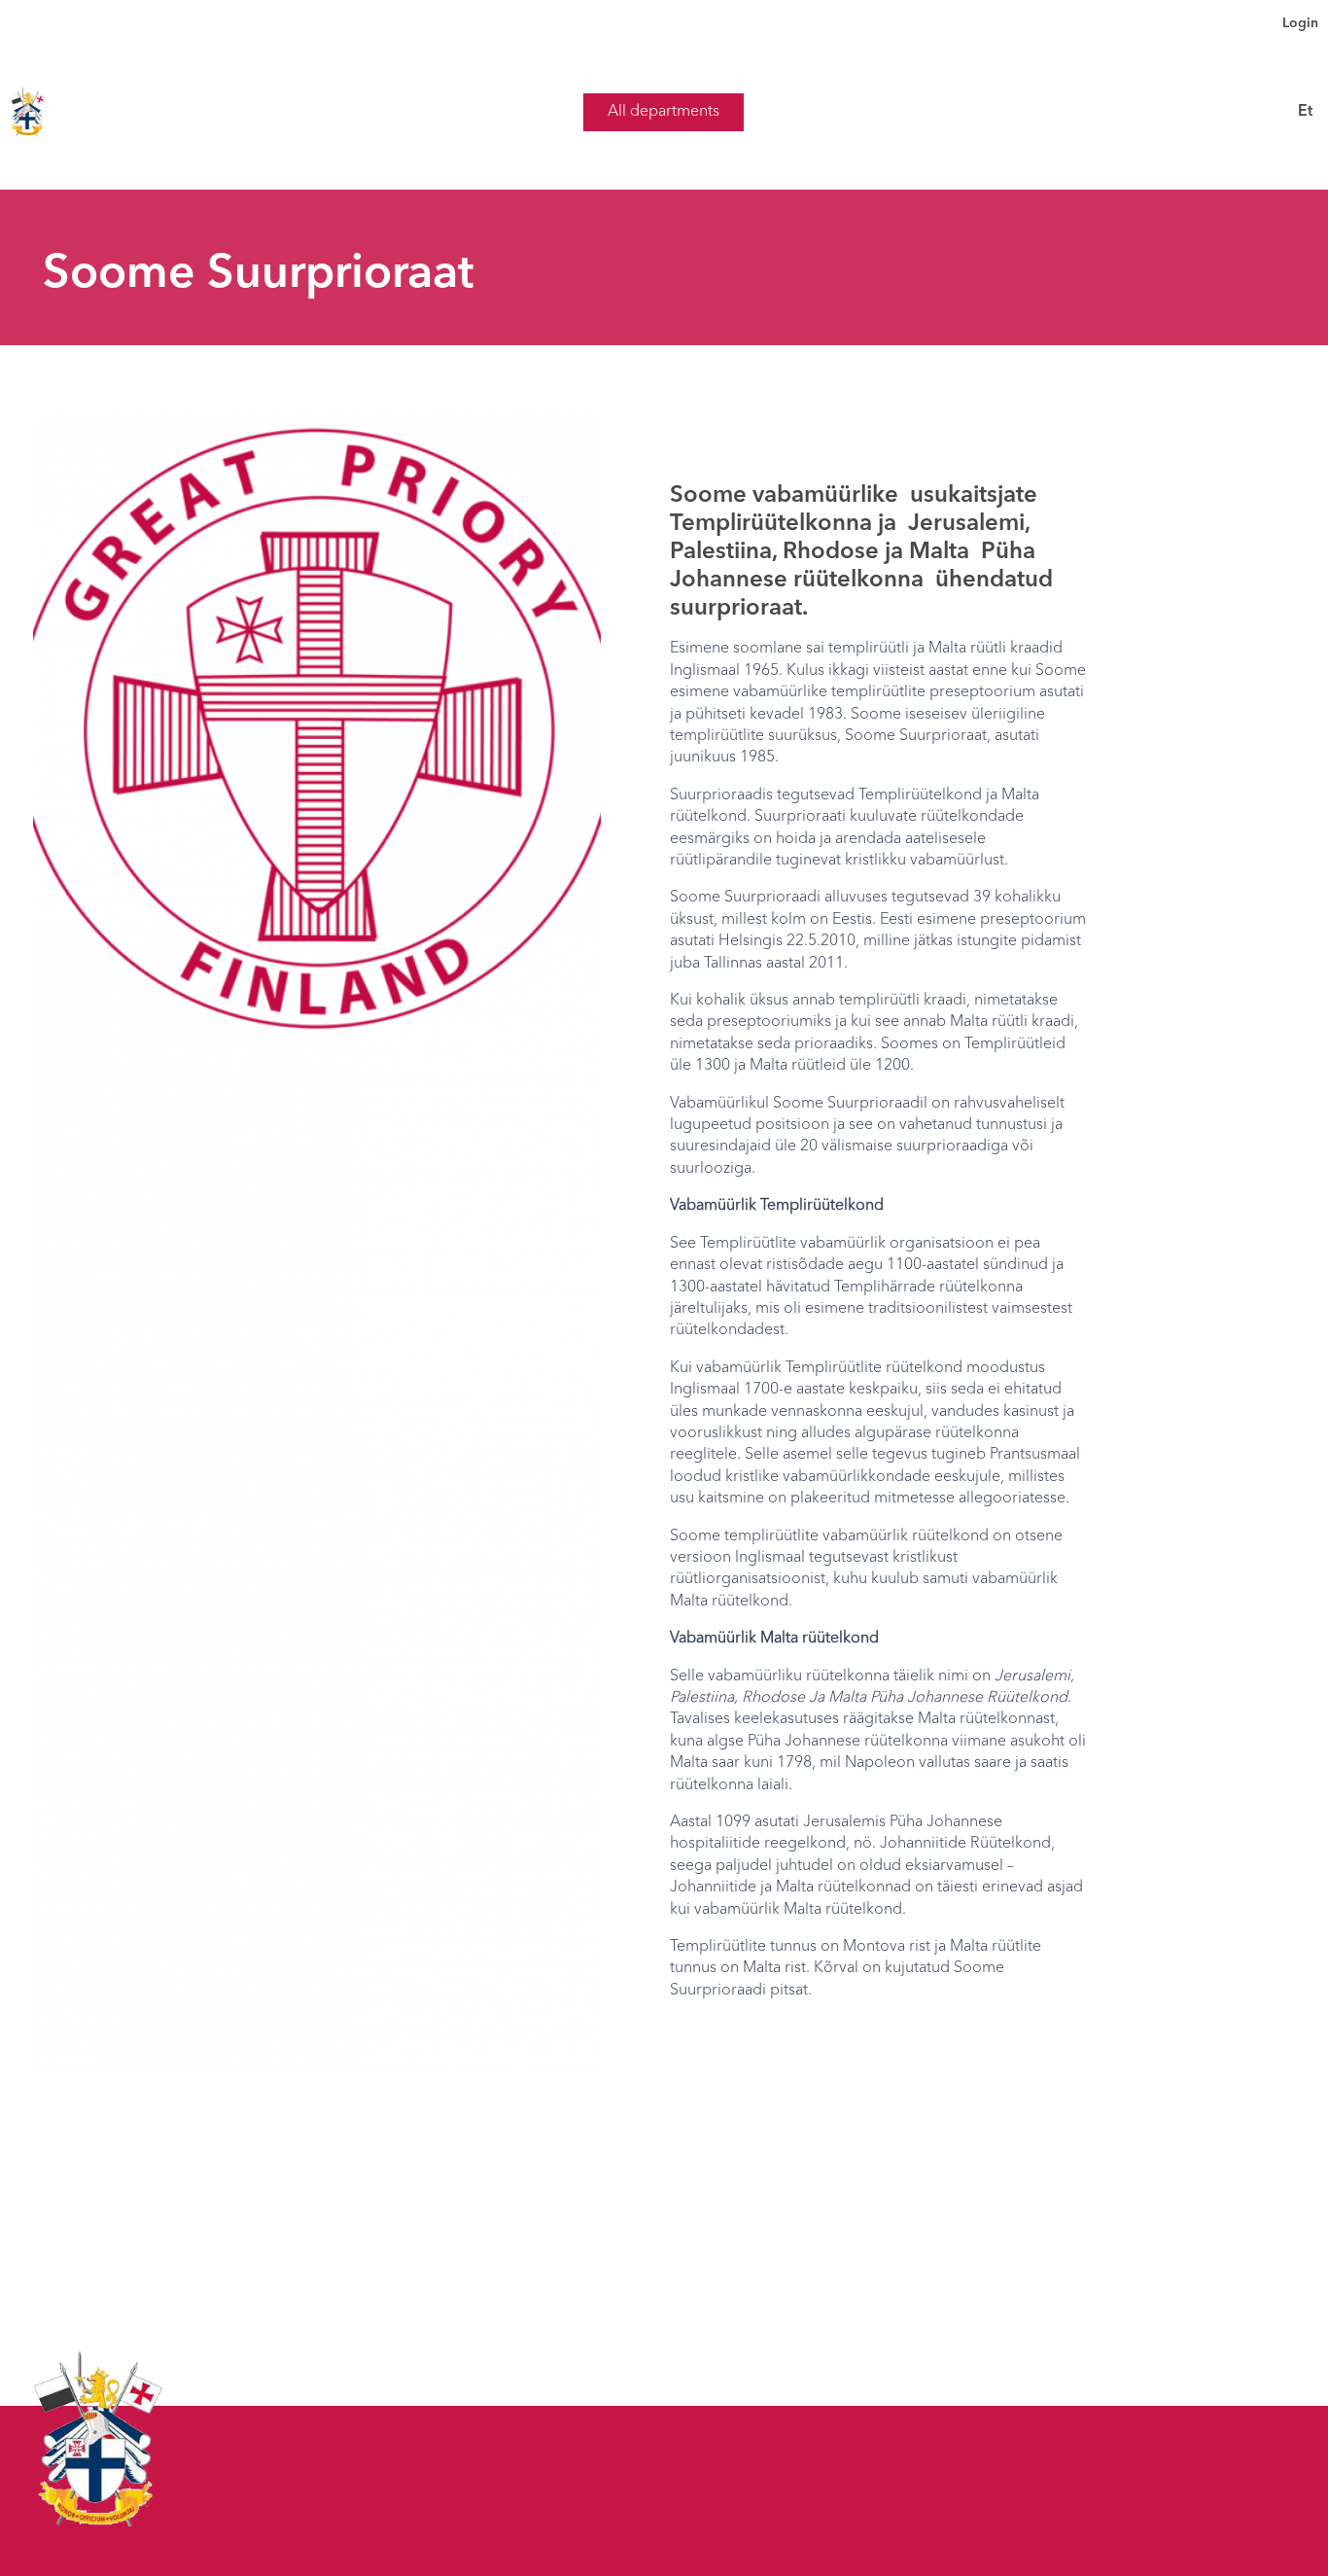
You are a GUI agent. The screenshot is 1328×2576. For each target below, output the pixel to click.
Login (1300, 23)
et (1305, 112)
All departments (664, 112)
